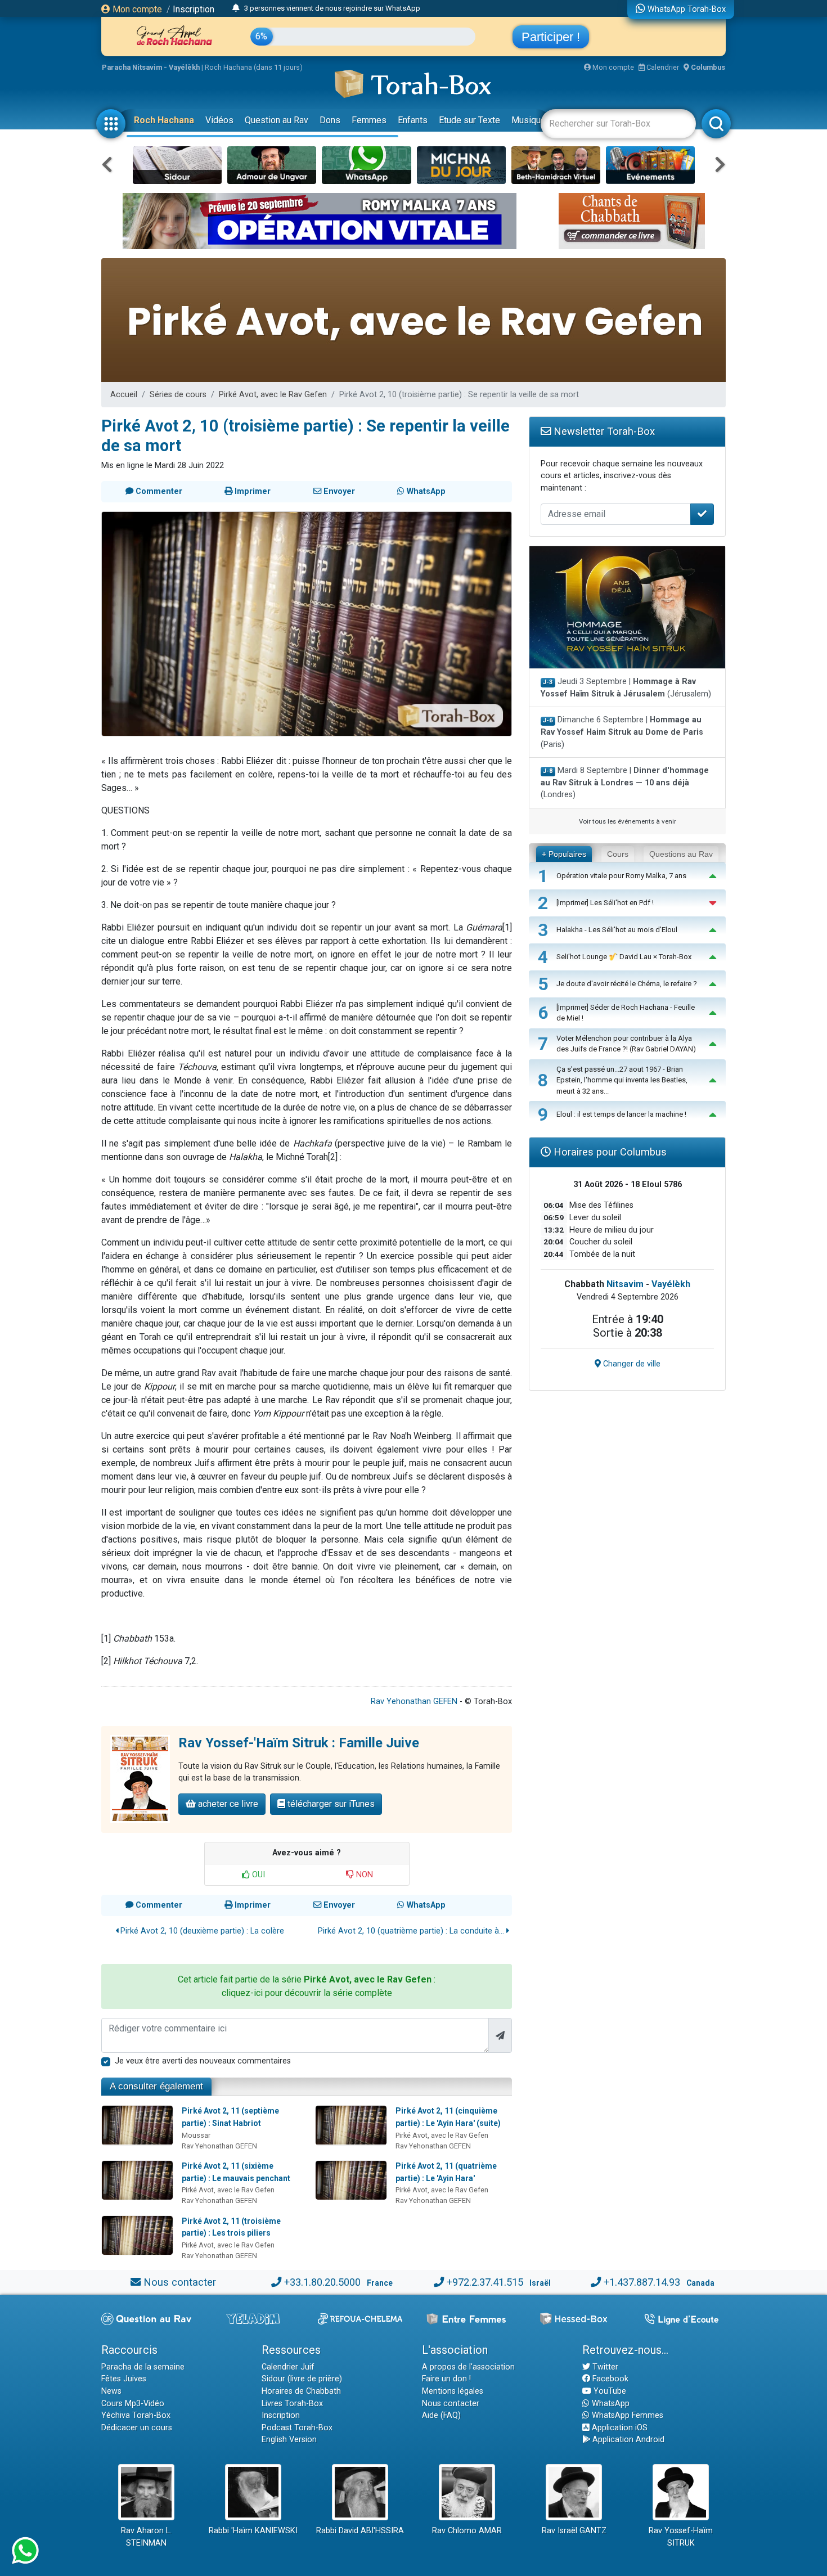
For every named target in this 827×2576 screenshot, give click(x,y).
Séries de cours (178, 395)
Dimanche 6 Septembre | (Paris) (622, 732)
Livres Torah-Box (292, 2404)
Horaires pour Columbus (609, 1152)
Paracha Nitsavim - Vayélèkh (151, 67)
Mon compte (136, 9)
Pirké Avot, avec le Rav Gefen (273, 395)
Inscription (194, 9)
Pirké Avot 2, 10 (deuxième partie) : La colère (201, 1931)
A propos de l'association (468, 2367)
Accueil (124, 395)
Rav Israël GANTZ (574, 2531)
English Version (289, 2440)
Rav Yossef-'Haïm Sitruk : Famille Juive (299, 1743)
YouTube (609, 2391)
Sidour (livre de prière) (302, 2379)
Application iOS (619, 2428)
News (111, 2391)
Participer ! (551, 37)
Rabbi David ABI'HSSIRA (360, 2531)
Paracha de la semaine (143, 2367)
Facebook (609, 2379)
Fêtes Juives (124, 2379)
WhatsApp (610, 2404)
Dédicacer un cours (137, 2428)
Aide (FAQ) (441, 2415)
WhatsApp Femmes (626, 2415)
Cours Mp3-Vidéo (133, 2404)
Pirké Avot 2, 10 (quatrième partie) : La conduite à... (412, 1931)
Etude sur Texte (469, 120)
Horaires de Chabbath (301, 2391)
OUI (257, 1875)
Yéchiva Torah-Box (136, 2415)
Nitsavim (625, 1284)
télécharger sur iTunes (330, 1804)
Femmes (369, 120)
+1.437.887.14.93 (642, 2282)
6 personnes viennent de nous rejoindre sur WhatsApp (332, 9)
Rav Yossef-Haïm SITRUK (681, 2537)
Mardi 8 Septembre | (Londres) (625, 783)
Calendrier (662, 67)
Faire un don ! (446, 2379)
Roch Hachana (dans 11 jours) (254, 67)
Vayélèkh (671, 1284)
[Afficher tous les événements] (236, 8)
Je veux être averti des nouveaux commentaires (203, 2061)
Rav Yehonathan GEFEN (414, 1701)
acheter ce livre (227, 1804)
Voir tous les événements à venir (628, 821)
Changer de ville (631, 1364)
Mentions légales (453, 2391)
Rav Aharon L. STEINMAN (146, 2537)
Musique (529, 120)
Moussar (196, 2135)
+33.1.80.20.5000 (322, 2282)
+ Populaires (564, 854)
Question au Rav (277, 120)
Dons (330, 120)
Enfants (413, 120)
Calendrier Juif (288, 2367)
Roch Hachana (164, 120)
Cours (618, 854)
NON (363, 1875)
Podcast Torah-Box (297, 2428)
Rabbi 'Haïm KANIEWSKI (253, 2531)
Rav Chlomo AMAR (467, 2531)
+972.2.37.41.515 (485, 2282)
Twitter (604, 2367)
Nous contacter (180, 2282)
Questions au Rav (681, 854)
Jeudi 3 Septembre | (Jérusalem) (626, 688)
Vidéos (219, 120)
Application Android (627, 2440)
